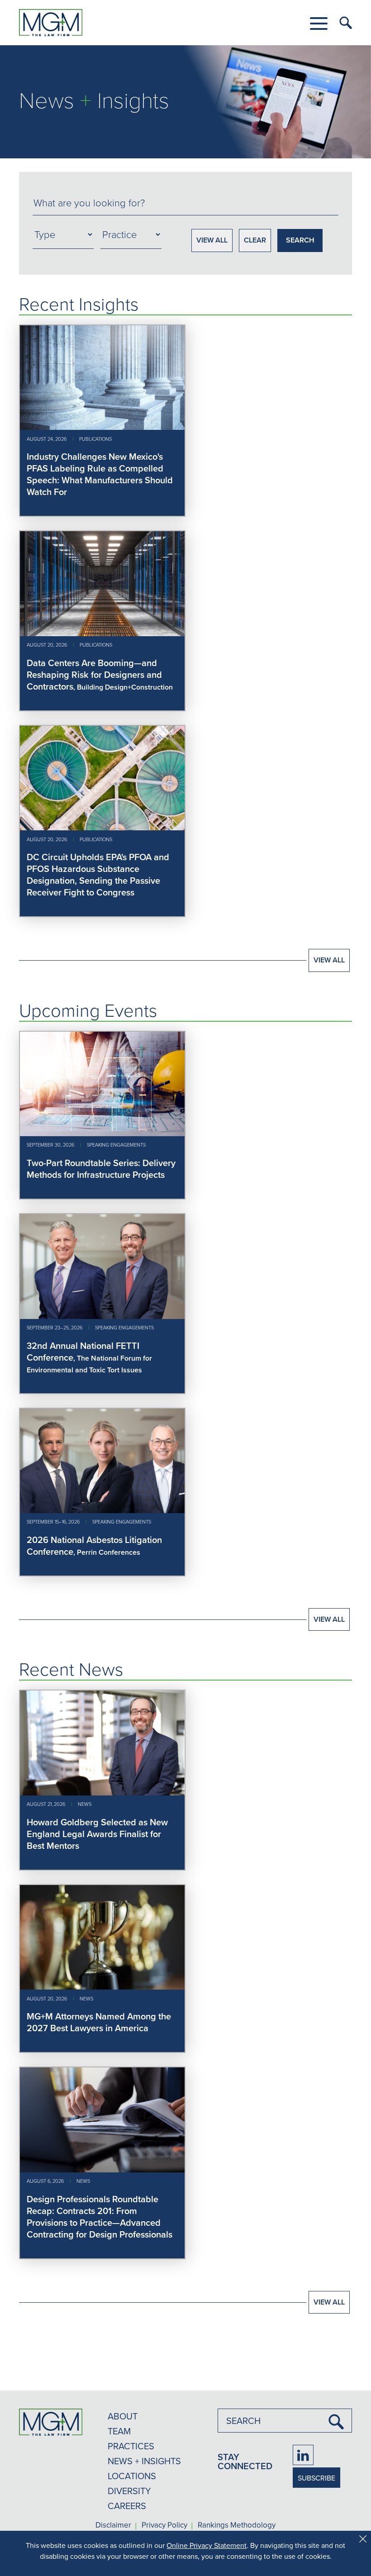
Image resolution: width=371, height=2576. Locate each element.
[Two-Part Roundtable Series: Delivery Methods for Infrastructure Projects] (102, 1133)
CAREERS (127, 2506)
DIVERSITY (129, 2491)
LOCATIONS (132, 2476)
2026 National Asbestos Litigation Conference (94, 1545)
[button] (319, 24)
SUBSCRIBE (316, 2478)
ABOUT (123, 2416)
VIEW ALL (212, 240)
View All (329, 960)
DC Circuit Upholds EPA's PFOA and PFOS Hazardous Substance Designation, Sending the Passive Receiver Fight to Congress (98, 874)
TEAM (119, 2431)
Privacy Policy (164, 2525)
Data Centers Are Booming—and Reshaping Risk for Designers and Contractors (94, 674)
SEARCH (300, 240)
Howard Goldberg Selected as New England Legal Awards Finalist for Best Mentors (97, 1834)
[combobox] (185, 203)
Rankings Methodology (237, 2525)
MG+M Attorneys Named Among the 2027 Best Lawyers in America (99, 2022)
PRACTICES (131, 2446)
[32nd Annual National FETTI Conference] (102, 1316)
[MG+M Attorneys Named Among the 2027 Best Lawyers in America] (102, 1987)
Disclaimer (113, 2525)
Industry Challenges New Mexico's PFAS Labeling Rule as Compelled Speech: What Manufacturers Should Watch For (100, 474)
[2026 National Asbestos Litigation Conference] (102, 1510)
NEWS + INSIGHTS (144, 2461)
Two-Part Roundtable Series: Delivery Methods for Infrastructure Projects (101, 1169)
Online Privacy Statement (207, 2545)
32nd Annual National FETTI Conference (83, 1351)
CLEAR (255, 240)
